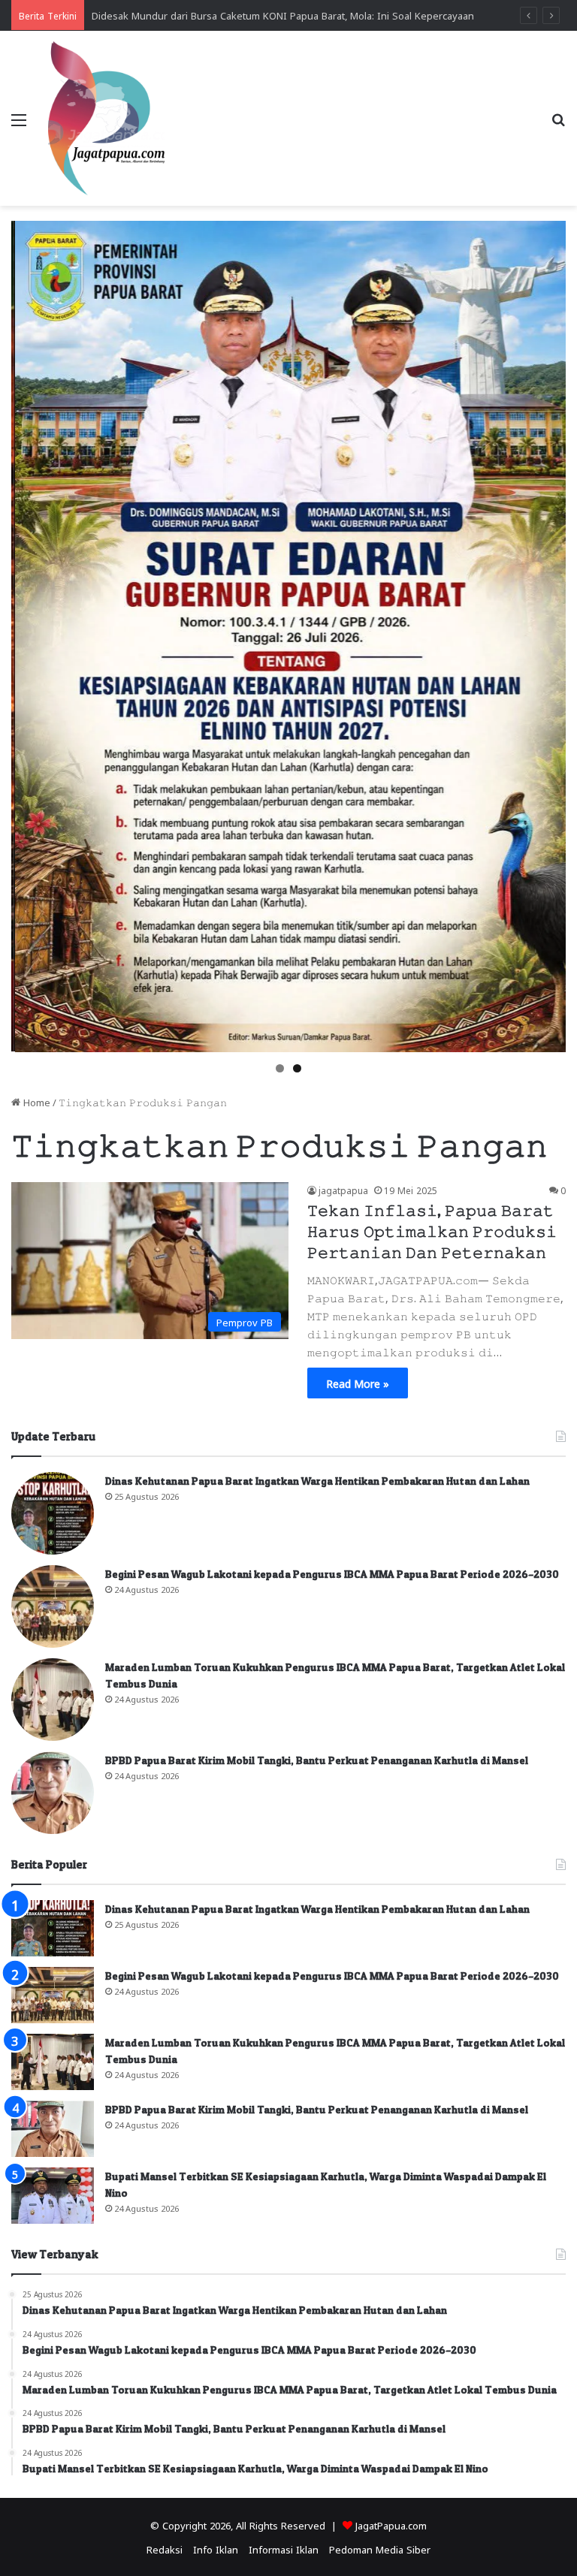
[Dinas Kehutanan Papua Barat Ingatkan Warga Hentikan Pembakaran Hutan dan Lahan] (53, 1513)
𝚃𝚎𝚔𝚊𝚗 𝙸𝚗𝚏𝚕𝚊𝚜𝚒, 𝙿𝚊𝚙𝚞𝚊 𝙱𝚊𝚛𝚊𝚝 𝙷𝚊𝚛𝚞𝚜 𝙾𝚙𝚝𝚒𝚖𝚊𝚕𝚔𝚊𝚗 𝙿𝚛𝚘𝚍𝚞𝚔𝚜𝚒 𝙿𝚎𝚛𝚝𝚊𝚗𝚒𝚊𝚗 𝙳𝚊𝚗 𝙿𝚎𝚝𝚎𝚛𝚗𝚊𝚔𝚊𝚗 (432, 1232)
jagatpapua (343, 1190)
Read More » (358, 1383)
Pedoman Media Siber (380, 2549)
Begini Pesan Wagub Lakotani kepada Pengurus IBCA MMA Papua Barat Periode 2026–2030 (332, 1574)
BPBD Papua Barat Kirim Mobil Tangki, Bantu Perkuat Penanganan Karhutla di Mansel (317, 1760)
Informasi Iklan (284, 2549)
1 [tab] (280, 1068)
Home (35, 1101)
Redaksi (165, 2549)
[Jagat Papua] (107, 118)
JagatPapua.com (391, 2525)
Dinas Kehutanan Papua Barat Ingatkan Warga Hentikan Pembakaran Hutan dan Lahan (317, 1481)
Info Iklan (216, 2549)
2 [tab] (297, 1068)
